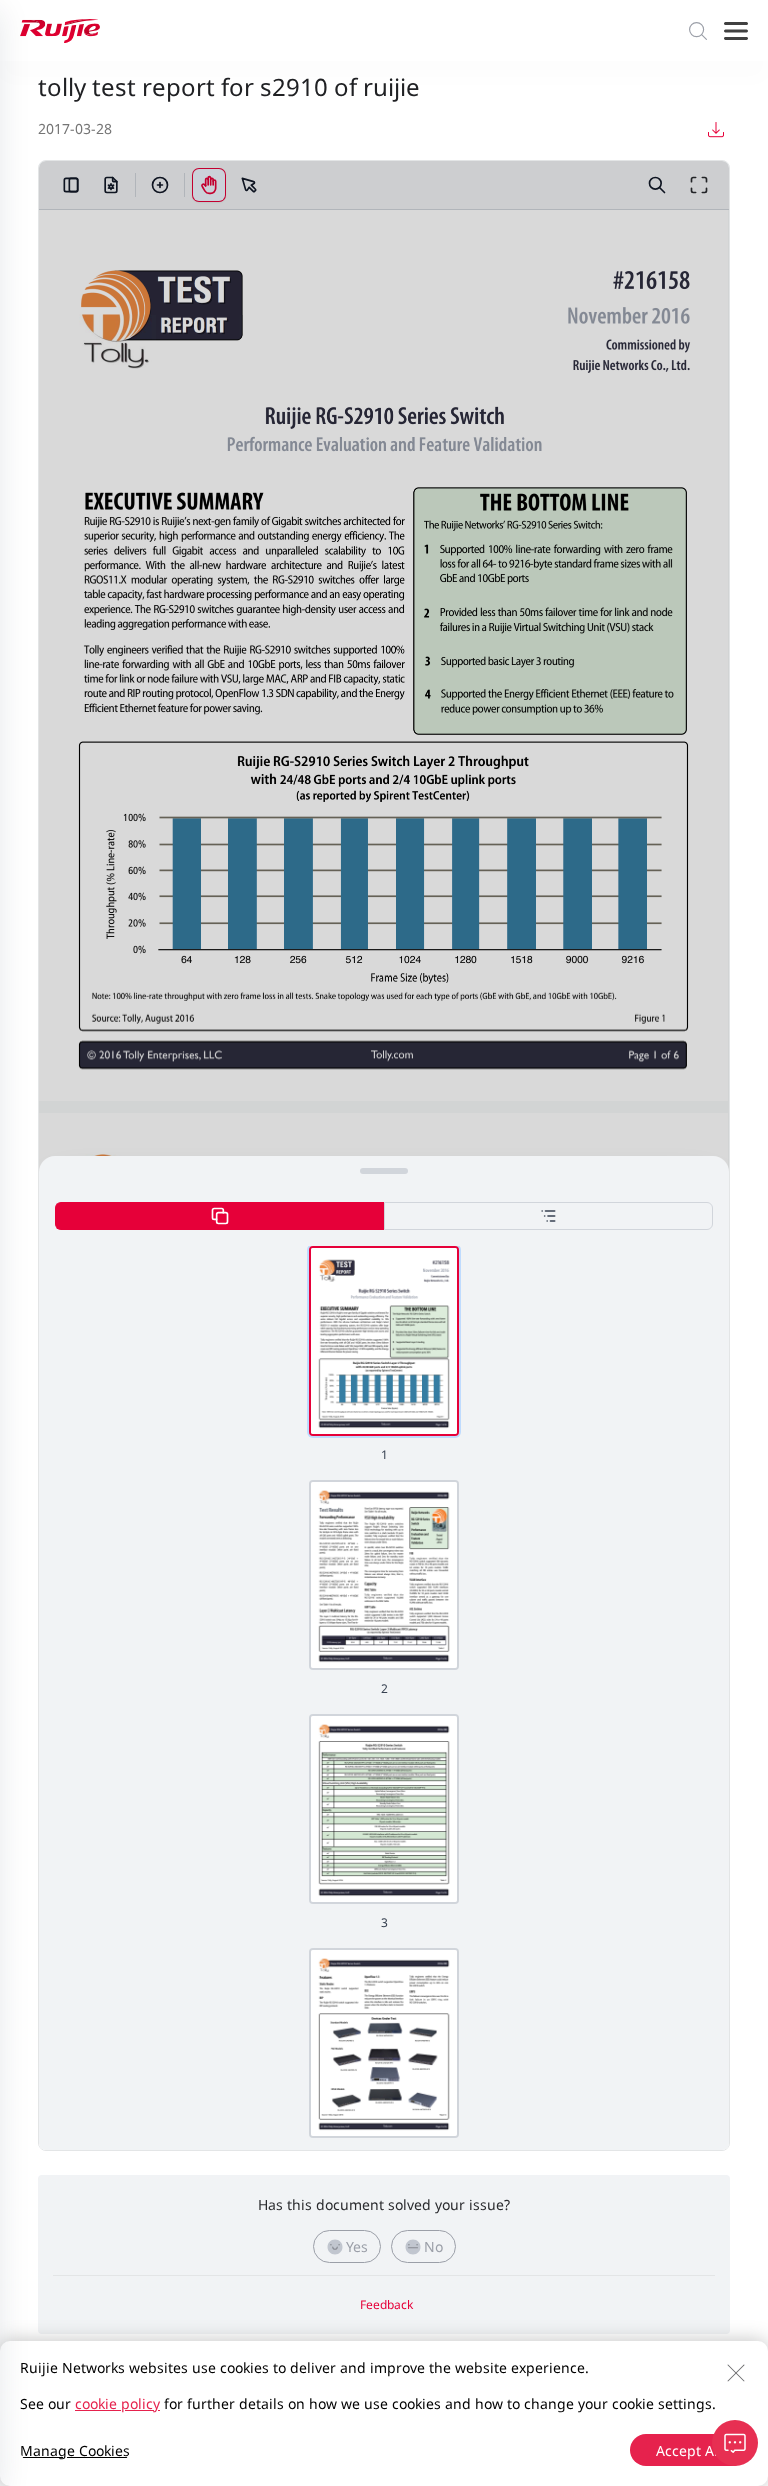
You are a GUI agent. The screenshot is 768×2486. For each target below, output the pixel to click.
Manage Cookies (75, 2450)
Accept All (689, 2450)
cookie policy (117, 2403)
